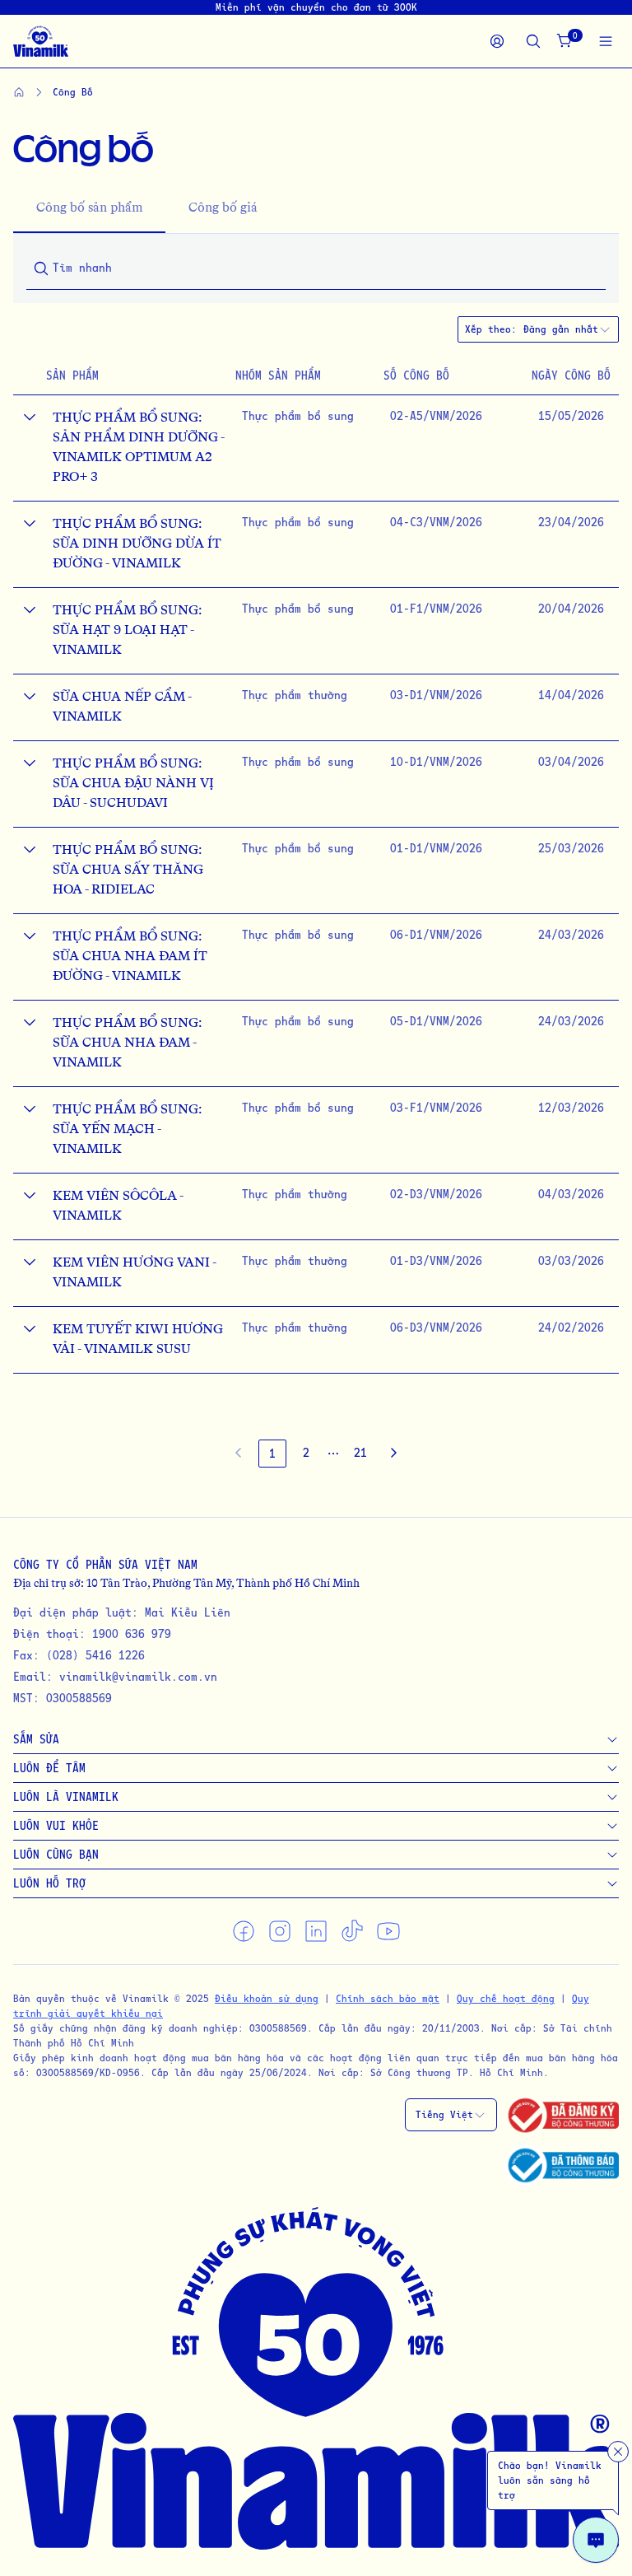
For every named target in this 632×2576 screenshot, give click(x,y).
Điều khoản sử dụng (267, 1998)
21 (360, 1452)
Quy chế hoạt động (506, 1998)
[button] (333, 1454)
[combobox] (567, 329)
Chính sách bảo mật (388, 1998)
